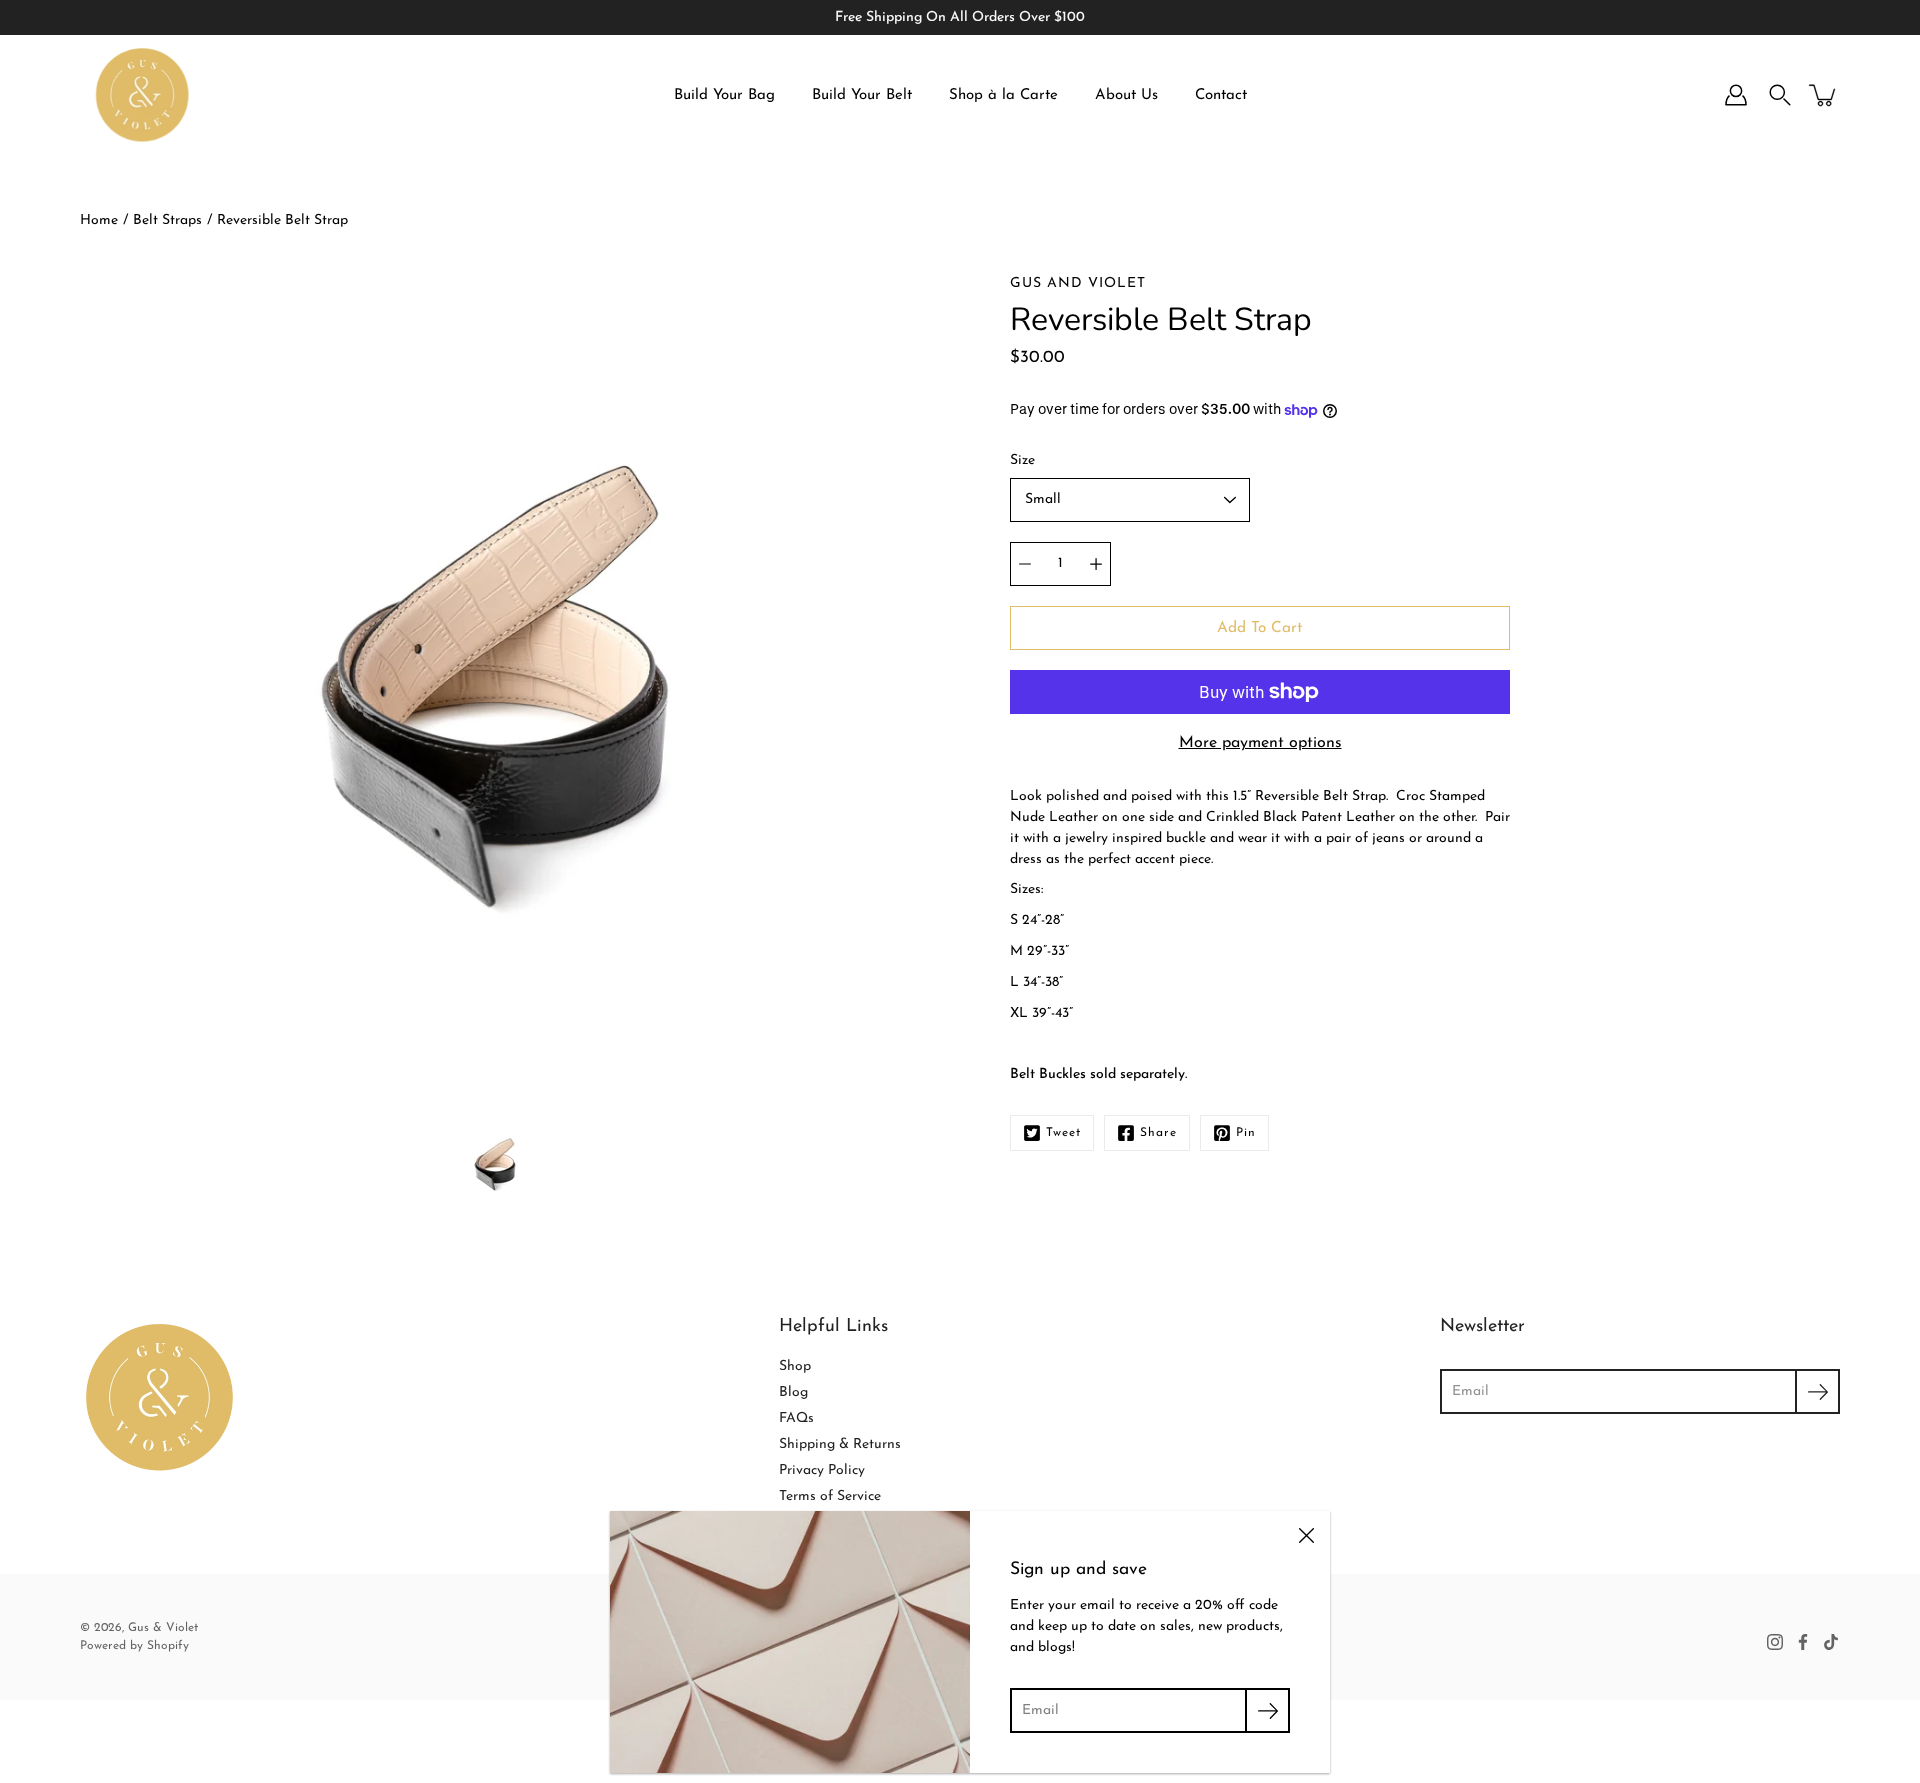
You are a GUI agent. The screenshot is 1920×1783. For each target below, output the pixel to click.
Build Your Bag (724, 95)
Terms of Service (830, 1496)
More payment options (1260, 743)
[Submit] (1817, 1391)
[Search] (1780, 95)
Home (99, 220)
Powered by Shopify (134, 1646)
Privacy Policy (822, 1470)
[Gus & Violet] (142, 95)
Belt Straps (167, 220)
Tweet (1063, 1133)
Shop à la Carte (1003, 95)
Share (1158, 1133)
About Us (1126, 95)
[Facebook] (1803, 1642)
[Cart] (1824, 95)
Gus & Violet (163, 1628)
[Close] (1306, 1535)
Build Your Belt (862, 95)
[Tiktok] (1831, 1642)
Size (1022, 460)
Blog (793, 1392)
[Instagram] (1775, 1642)
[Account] (1736, 95)
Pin (1246, 1133)
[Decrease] (1025, 564)
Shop (795, 1366)
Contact (1221, 95)
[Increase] (1096, 564)
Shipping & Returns (840, 1444)
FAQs (796, 1418)
